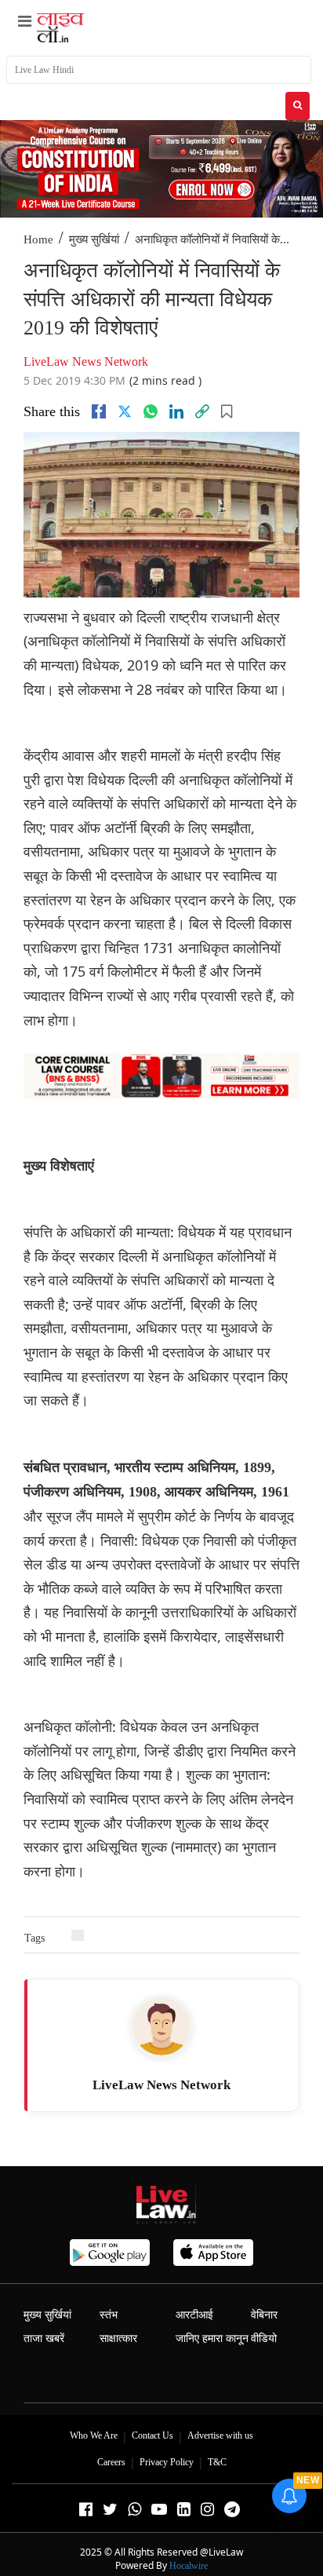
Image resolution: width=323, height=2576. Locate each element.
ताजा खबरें (44, 2338)
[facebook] (99, 411)
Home (38, 239)
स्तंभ (109, 2315)
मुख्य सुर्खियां (94, 239)
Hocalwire (189, 2566)
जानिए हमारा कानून (212, 2338)
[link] (202, 411)
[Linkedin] (176, 411)
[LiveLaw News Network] (161, 2026)
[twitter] (125, 411)
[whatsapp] (151, 411)
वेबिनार (264, 2315)
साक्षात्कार (118, 2338)
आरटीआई (194, 2315)
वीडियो (264, 2338)
